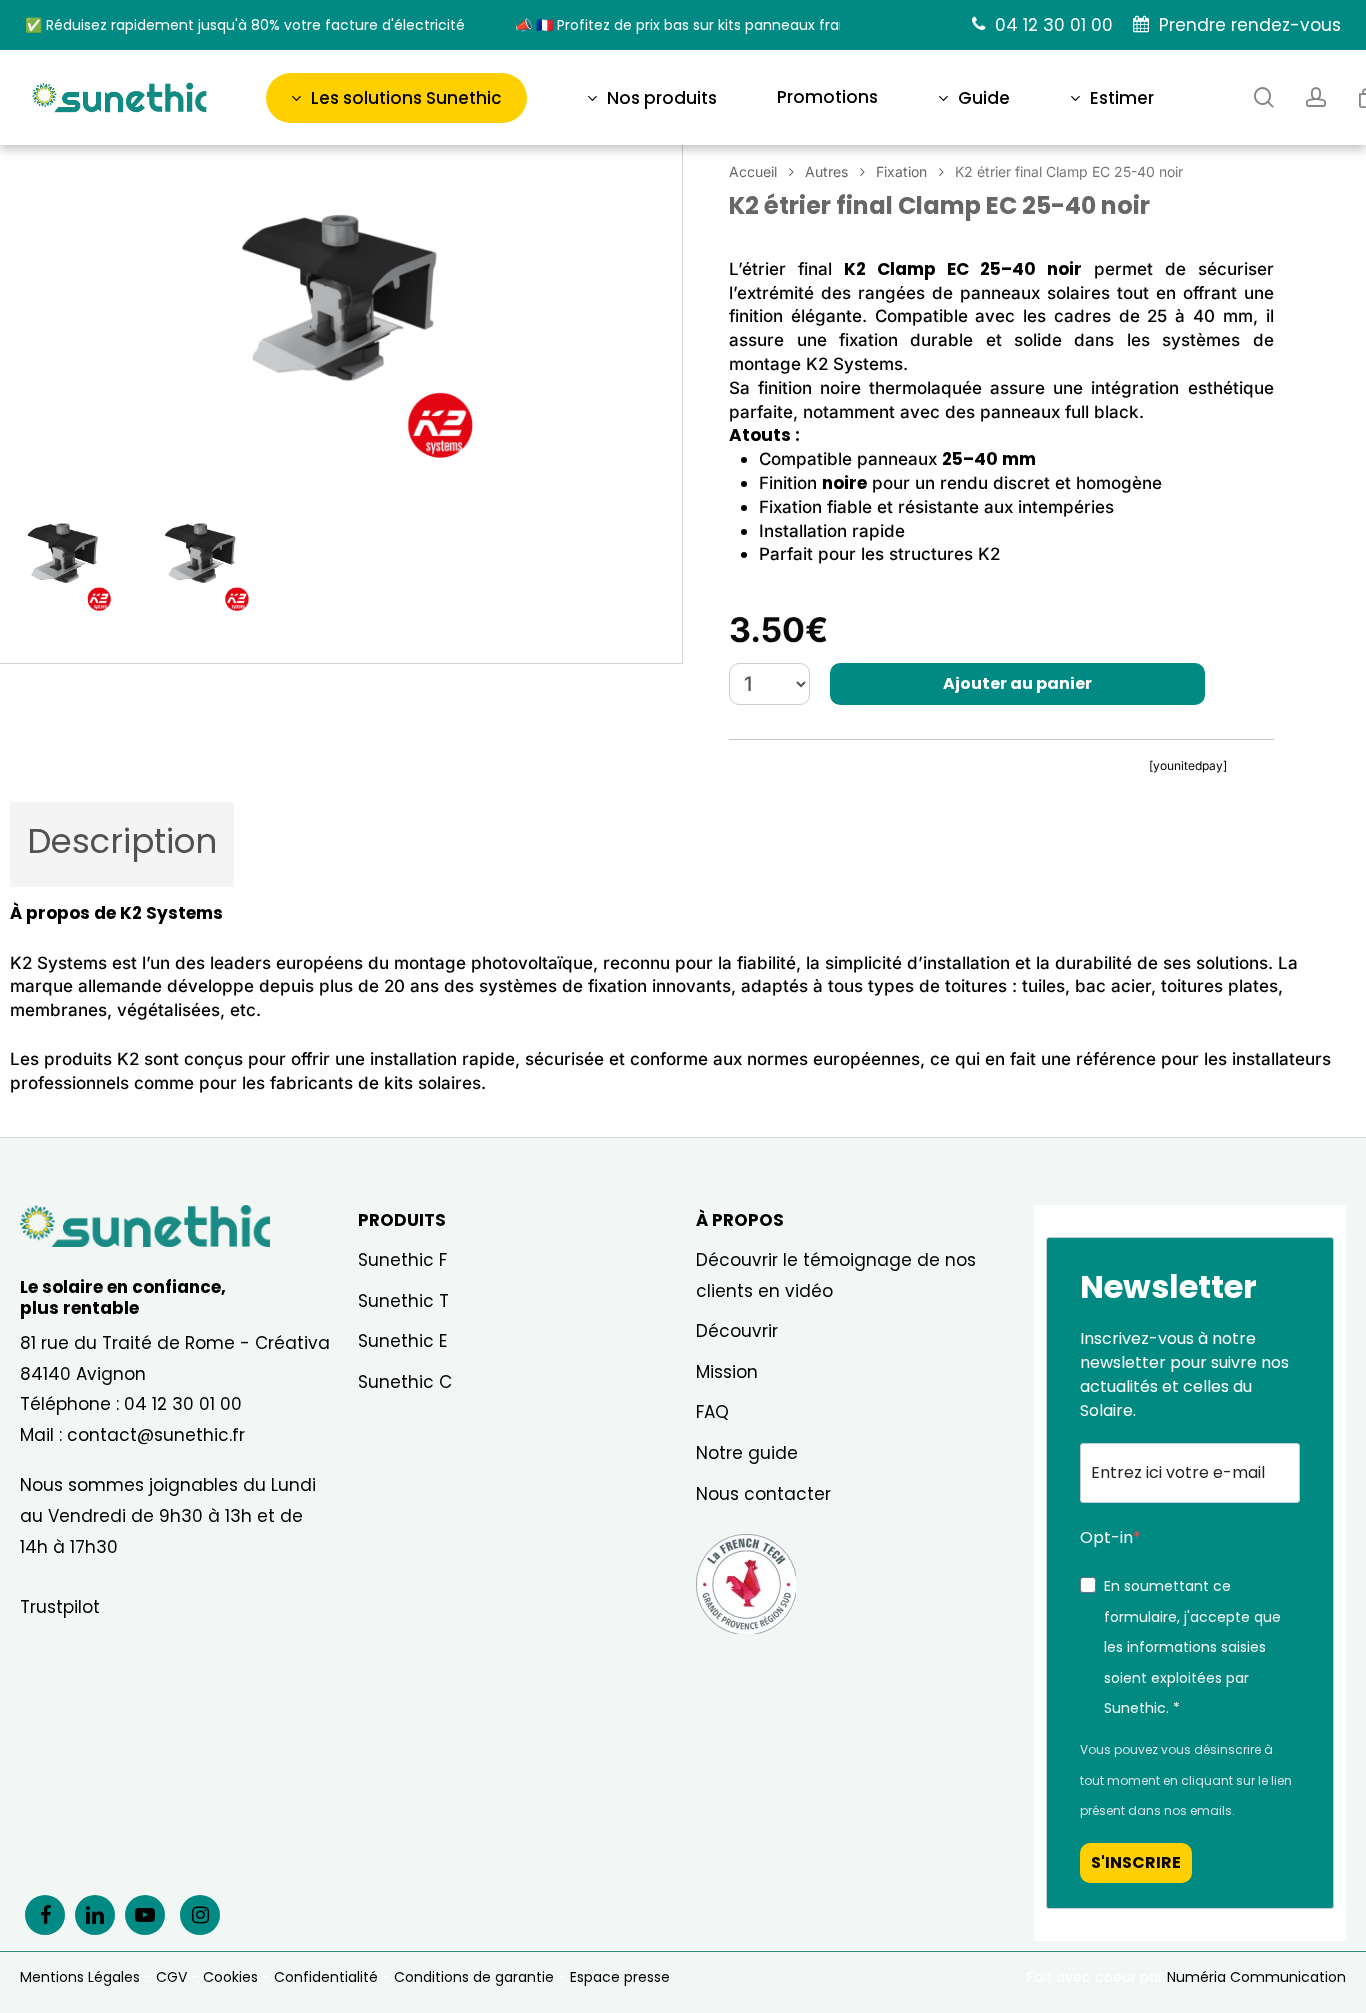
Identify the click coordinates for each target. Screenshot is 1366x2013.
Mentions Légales (80, 1977)
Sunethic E (402, 1341)
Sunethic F (402, 1260)
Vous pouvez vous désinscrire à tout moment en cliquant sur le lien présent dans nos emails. (1186, 1780)
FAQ (712, 1412)
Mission (727, 1372)
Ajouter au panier (1017, 683)
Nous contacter (763, 1494)
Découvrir (737, 1331)
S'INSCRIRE (1136, 1862)
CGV (171, 1977)
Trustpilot (60, 1607)
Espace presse (620, 1977)
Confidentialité (326, 1977)
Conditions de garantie (474, 1977)
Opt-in (1106, 1537)
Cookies (230, 1977)
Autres (826, 171)
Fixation (901, 171)
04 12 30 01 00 (183, 1404)
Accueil (753, 171)
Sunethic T (403, 1301)
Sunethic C (405, 1382)
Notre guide (747, 1453)
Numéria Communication (1256, 1977)
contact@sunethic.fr (156, 1435)
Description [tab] (122, 841)
